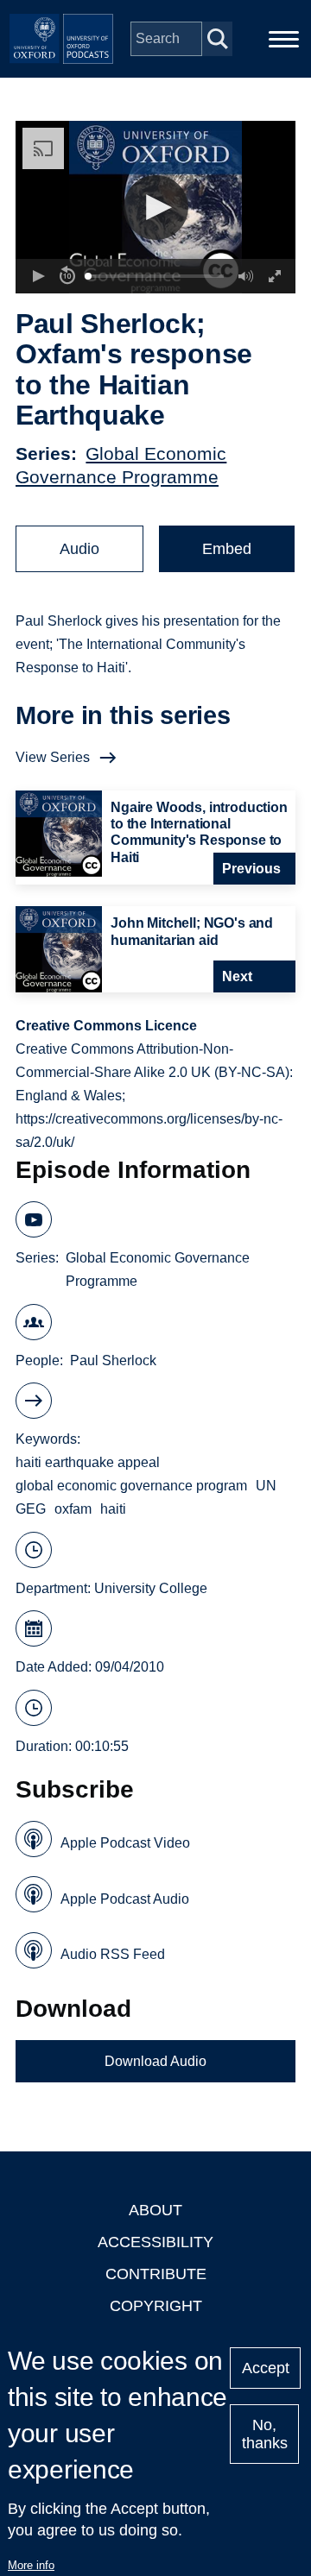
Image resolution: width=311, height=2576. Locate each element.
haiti (113, 1509)
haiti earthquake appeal (88, 1462)
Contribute (156, 2274)
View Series (53, 757)
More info (31, 2565)
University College (151, 1588)
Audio (79, 549)
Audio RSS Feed (113, 1954)
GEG (31, 1509)
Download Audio (155, 2061)
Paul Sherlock (113, 1360)
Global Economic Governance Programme (158, 1269)
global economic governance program (131, 1486)
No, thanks (265, 2434)
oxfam (73, 1509)
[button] (156, 208)
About (155, 2210)
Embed (227, 549)
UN (266, 1486)
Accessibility (155, 2242)
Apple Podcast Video (125, 1843)
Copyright (156, 2306)
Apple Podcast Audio (125, 1899)
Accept (266, 2368)
